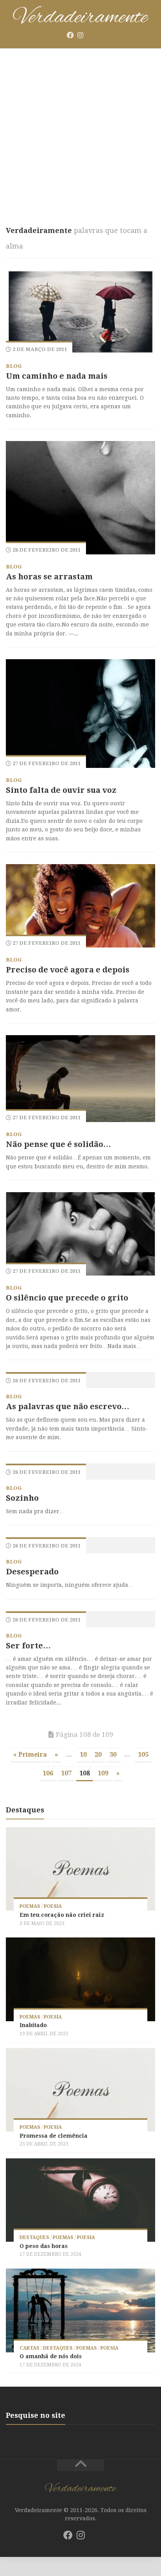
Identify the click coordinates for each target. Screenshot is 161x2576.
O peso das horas (44, 2246)
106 (48, 1773)
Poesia (53, 1906)
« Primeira (30, 1755)
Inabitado (33, 2025)
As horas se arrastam (49, 577)
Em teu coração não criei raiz (62, 1915)
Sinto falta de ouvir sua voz (61, 790)
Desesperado (32, 1572)
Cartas (30, 2348)
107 (66, 1773)
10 (83, 1755)
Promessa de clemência (54, 2136)
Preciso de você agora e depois (68, 970)
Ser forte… (28, 1646)
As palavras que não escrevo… (68, 1406)
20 (98, 1755)
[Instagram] (80, 35)
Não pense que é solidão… (58, 1144)
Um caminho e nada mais (57, 376)
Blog (14, 366)
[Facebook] (70, 35)
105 (143, 1755)
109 (103, 1773)
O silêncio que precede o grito (67, 1298)
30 (113, 1755)
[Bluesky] (91, 35)
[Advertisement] (80, 133)
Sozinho (22, 1498)
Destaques (34, 2237)
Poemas (30, 1906)
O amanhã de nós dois (51, 2356)
